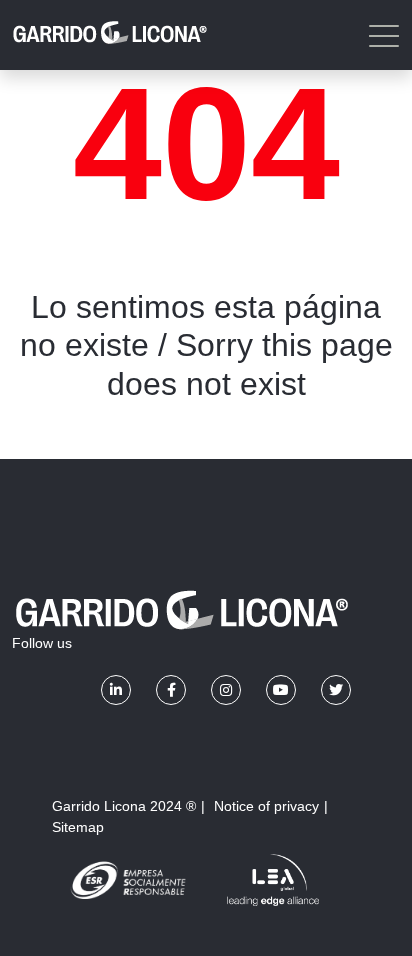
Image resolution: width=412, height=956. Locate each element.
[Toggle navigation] (382, 35)
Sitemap (78, 827)
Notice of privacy (266, 806)
